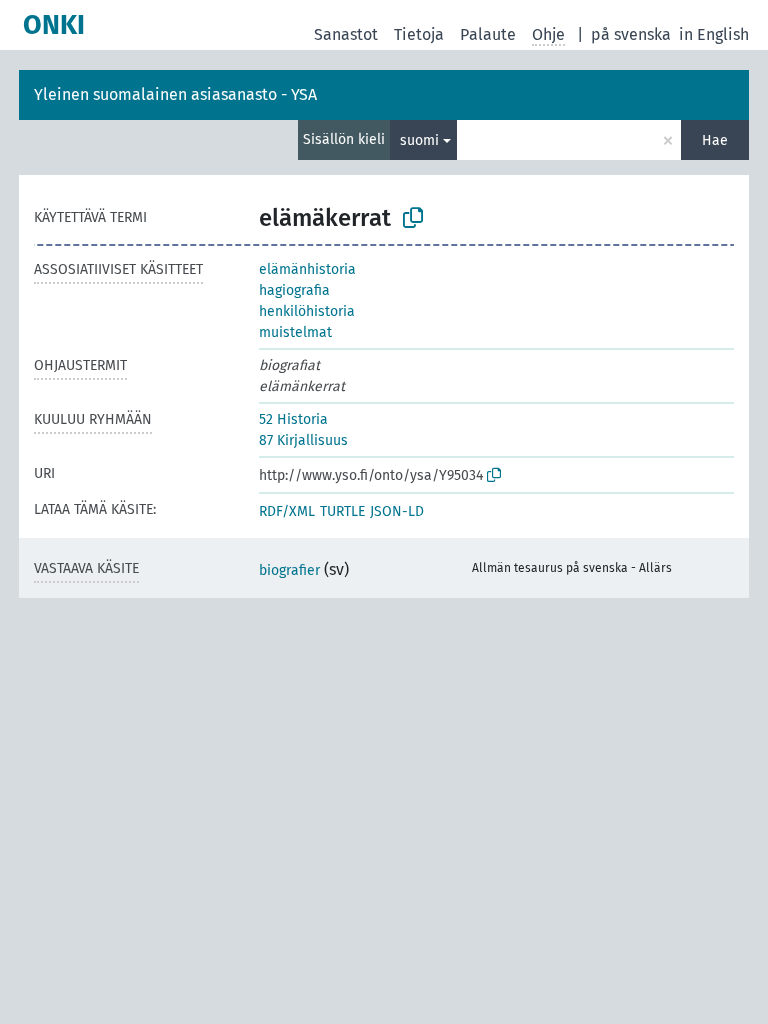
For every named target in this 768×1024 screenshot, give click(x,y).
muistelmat (295, 332)
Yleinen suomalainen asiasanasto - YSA (175, 94)
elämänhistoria (307, 269)
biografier (289, 570)
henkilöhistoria (307, 311)
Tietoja (419, 34)
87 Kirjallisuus (303, 440)
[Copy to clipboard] (413, 218)
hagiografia (294, 290)
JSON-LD (397, 511)
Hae (715, 140)
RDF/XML (287, 511)
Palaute (488, 34)
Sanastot (346, 34)
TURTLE (342, 511)
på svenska (631, 34)
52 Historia (293, 419)
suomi (419, 140)
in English (714, 34)
